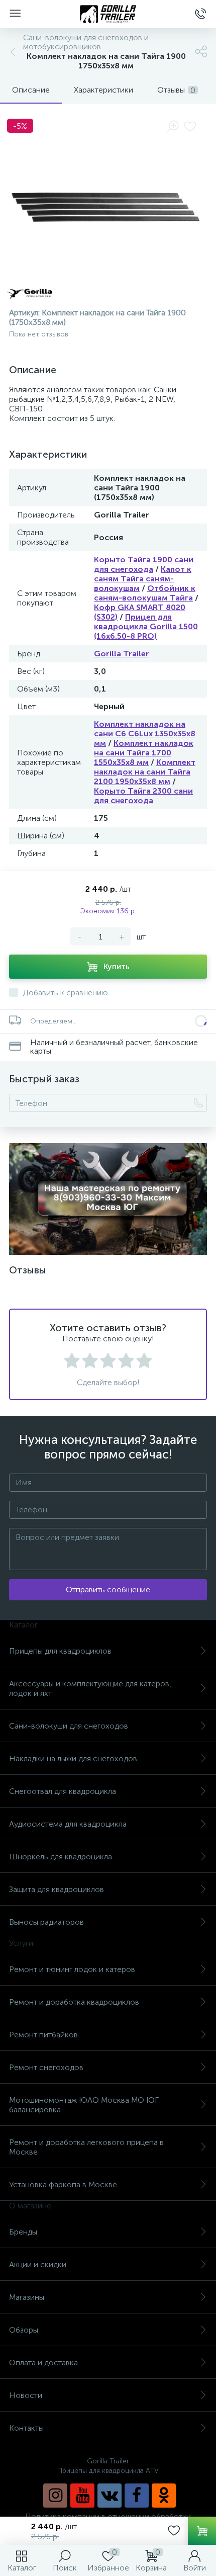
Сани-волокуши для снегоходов (69, 1726)
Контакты (26, 2428)
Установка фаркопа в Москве (63, 2184)
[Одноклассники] (164, 2496)
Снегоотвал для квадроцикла (63, 1791)
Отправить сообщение (108, 1590)
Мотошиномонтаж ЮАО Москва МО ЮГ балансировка (84, 2105)
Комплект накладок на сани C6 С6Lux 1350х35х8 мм (145, 734)
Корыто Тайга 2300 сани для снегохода (143, 796)
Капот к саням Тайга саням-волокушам (143, 579)
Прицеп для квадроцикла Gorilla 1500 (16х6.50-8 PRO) (146, 626)
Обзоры (24, 2330)
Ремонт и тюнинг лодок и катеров (72, 1969)
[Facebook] (137, 2496)
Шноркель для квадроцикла (61, 1857)
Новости (26, 2395)
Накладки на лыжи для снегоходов (73, 1758)
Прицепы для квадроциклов (60, 1651)
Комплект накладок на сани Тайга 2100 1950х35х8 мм (145, 772)
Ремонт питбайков (43, 2035)
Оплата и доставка (43, 2363)
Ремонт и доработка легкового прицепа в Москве (86, 2147)
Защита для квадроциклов (57, 1889)
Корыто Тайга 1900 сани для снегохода (144, 564)
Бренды (23, 2232)
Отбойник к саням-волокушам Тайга (145, 593)
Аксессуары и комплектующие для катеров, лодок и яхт (90, 1688)
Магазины (27, 2297)
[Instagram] (55, 2496)
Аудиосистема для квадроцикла (68, 1824)
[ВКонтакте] (110, 2496)
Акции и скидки (38, 2264)
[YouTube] (82, 2496)
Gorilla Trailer (122, 654)
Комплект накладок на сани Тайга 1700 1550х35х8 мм (144, 753)
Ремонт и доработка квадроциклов (74, 2002)
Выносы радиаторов (46, 1922)
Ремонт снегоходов (46, 2067)
